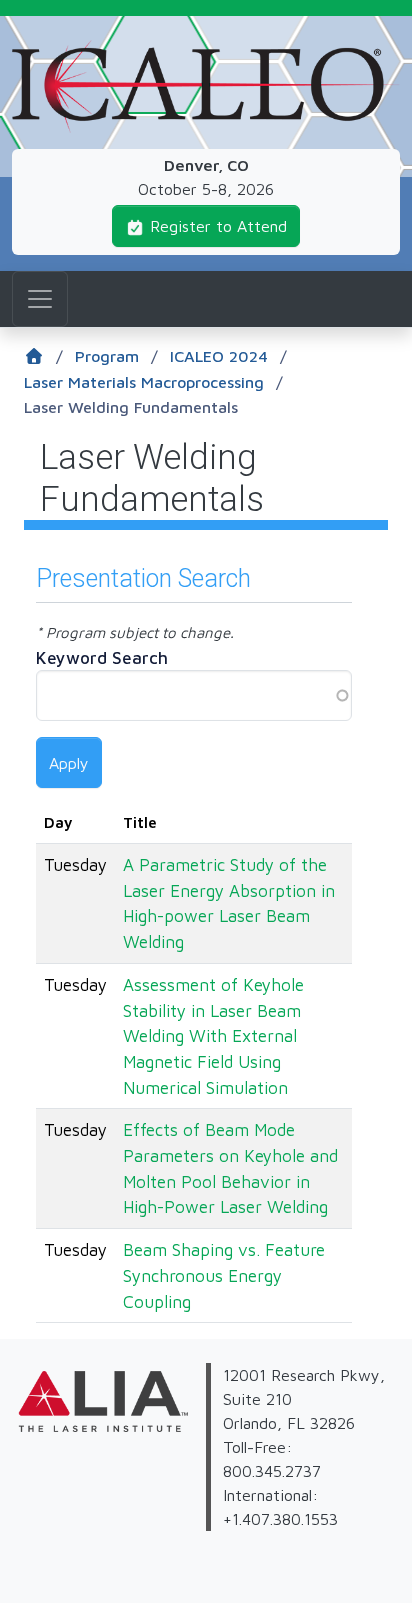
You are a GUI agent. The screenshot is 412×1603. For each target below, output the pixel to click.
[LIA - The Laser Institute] (14, 1444)
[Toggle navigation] (40, 299)
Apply (69, 763)
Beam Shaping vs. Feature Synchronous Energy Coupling (224, 1275)
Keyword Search (102, 658)
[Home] (206, 52)
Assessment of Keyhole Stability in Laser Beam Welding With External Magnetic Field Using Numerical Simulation (213, 1036)
